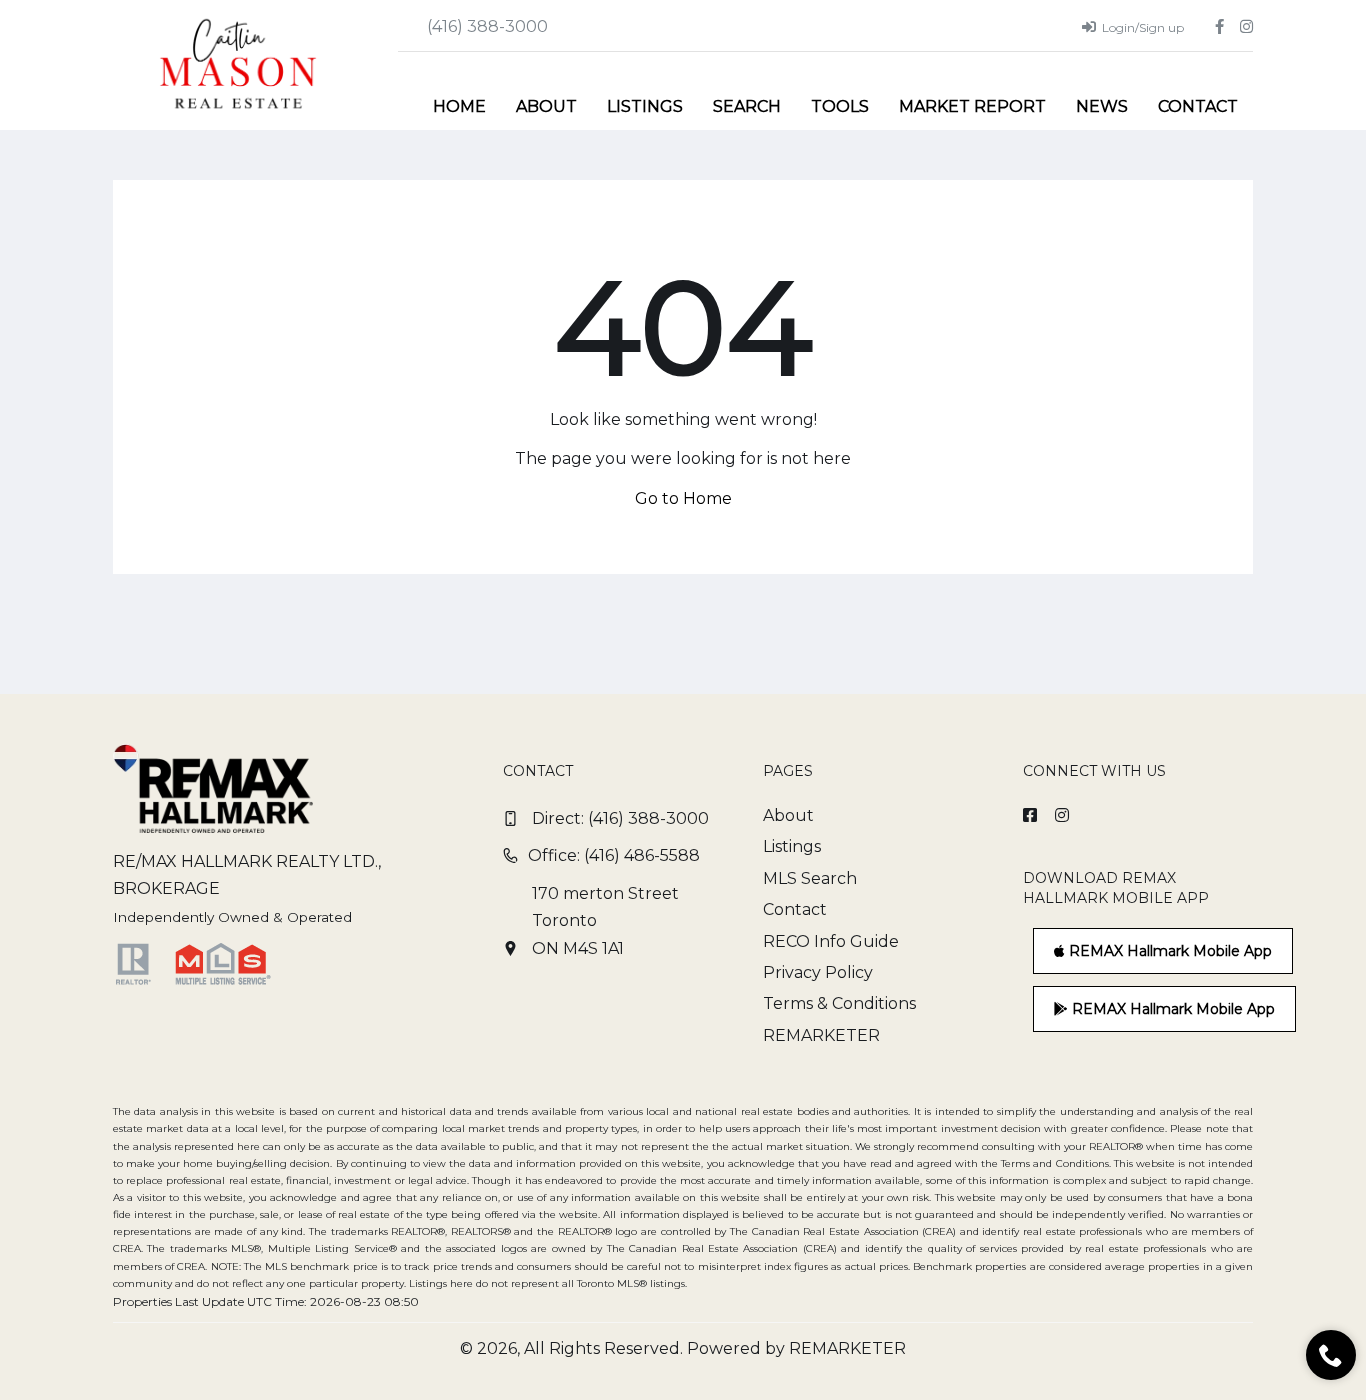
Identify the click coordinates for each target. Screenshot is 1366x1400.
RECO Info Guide (831, 941)
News (1102, 106)
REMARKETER (821, 1035)
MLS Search (810, 878)
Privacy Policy (818, 972)
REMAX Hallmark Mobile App (1168, 951)
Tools (840, 106)
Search (747, 106)
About (546, 106)
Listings (645, 106)
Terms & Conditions (839, 1003)
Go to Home (683, 498)
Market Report (972, 106)
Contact (1198, 106)
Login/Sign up (1143, 27)
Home (459, 106)
